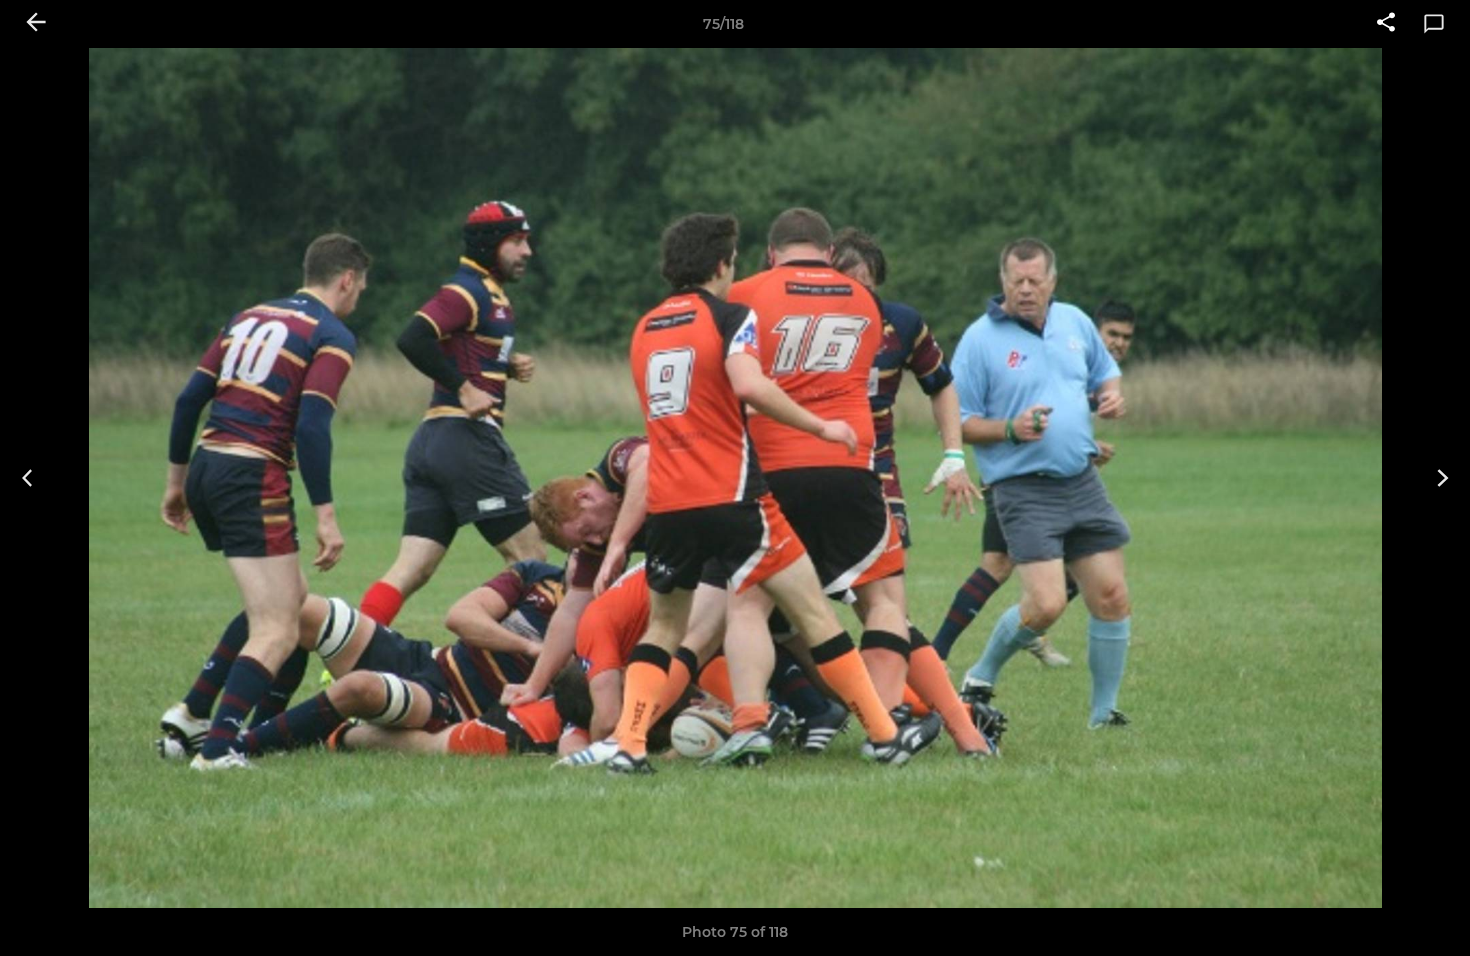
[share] (1386, 24)
